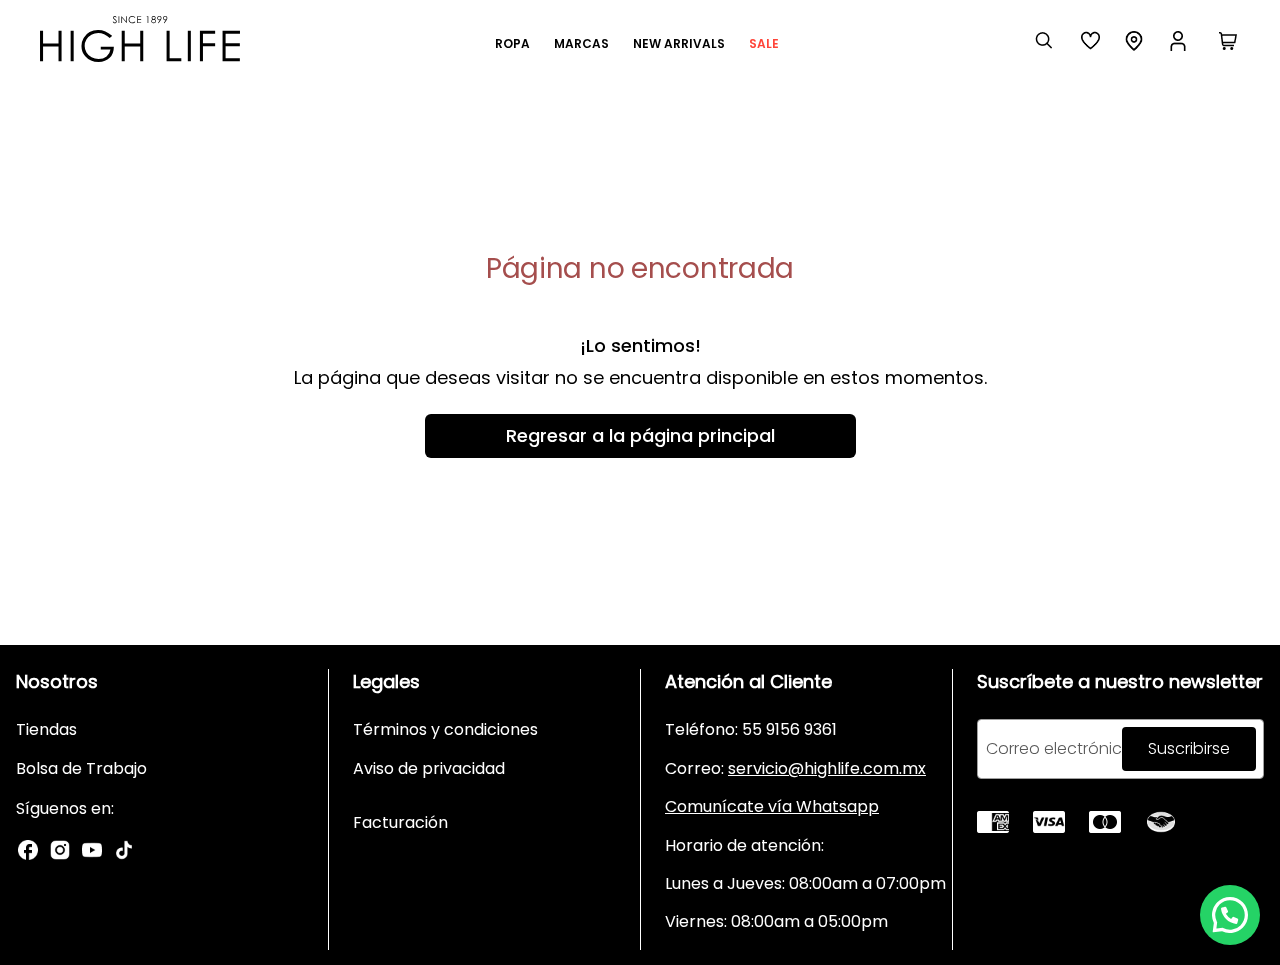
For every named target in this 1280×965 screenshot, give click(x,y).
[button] (1230, 915)
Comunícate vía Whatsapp (772, 806)
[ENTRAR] (1180, 41)
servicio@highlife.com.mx (827, 768)
